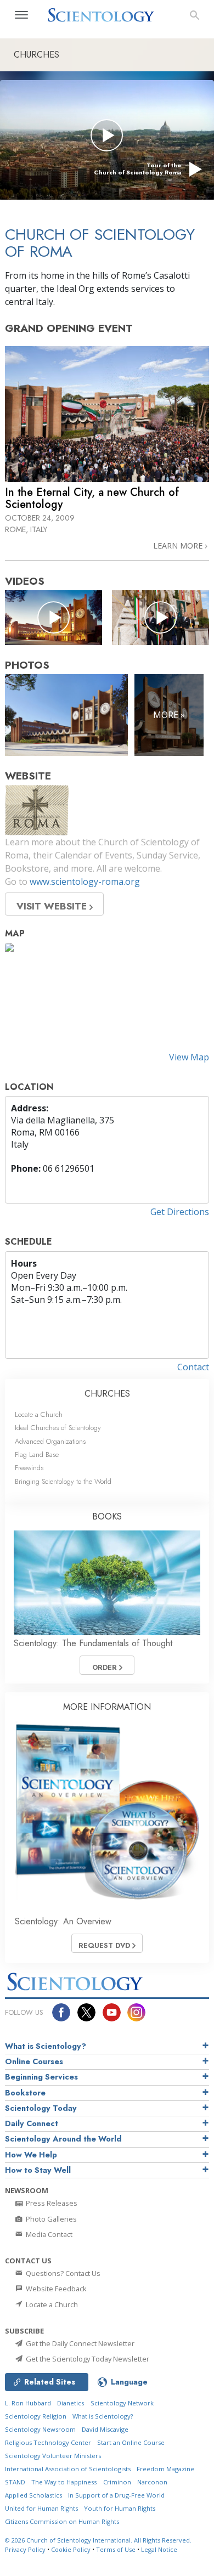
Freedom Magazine (165, 2469)
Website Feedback (55, 2289)
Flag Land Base (37, 1454)
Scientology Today (41, 2108)
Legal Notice (159, 2549)
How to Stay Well (38, 2170)
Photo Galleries (50, 2219)
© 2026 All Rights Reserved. (98, 2540)
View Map (189, 1057)
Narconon (152, 2482)
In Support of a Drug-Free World (116, 2495)
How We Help (31, 2155)
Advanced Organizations (50, 1441)
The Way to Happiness (64, 2482)
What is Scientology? (46, 2046)
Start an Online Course (131, 2442)
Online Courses (34, 2061)
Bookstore (25, 2093)
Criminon (117, 2482)
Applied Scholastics (33, 2495)
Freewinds (29, 1468)
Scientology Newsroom (40, 2429)
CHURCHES (107, 1394)
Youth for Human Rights (120, 2508)
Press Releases (51, 2203)
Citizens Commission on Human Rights (62, 2521)
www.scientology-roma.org (85, 882)
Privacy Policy (25, 2549)
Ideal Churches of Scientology (58, 1428)
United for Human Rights (41, 2508)
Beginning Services (41, 2077)
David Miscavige (105, 2429)
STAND (15, 2482)
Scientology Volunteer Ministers (53, 2456)
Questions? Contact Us (62, 2273)
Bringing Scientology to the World (63, 1481)
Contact (193, 1367)
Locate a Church (39, 1414)
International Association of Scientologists (68, 2469)
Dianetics (71, 2403)
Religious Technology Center (48, 2442)
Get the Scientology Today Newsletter (87, 2359)
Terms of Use (116, 2549)
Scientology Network (122, 2403)
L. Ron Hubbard (28, 2403)
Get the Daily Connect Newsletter (79, 2343)
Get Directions (180, 1212)
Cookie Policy (71, 2549)
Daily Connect (32, 2123)
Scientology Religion (36, 2416)
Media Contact (48, 2234)
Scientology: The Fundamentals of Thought (93, 1643)
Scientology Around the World (63, 2139)
